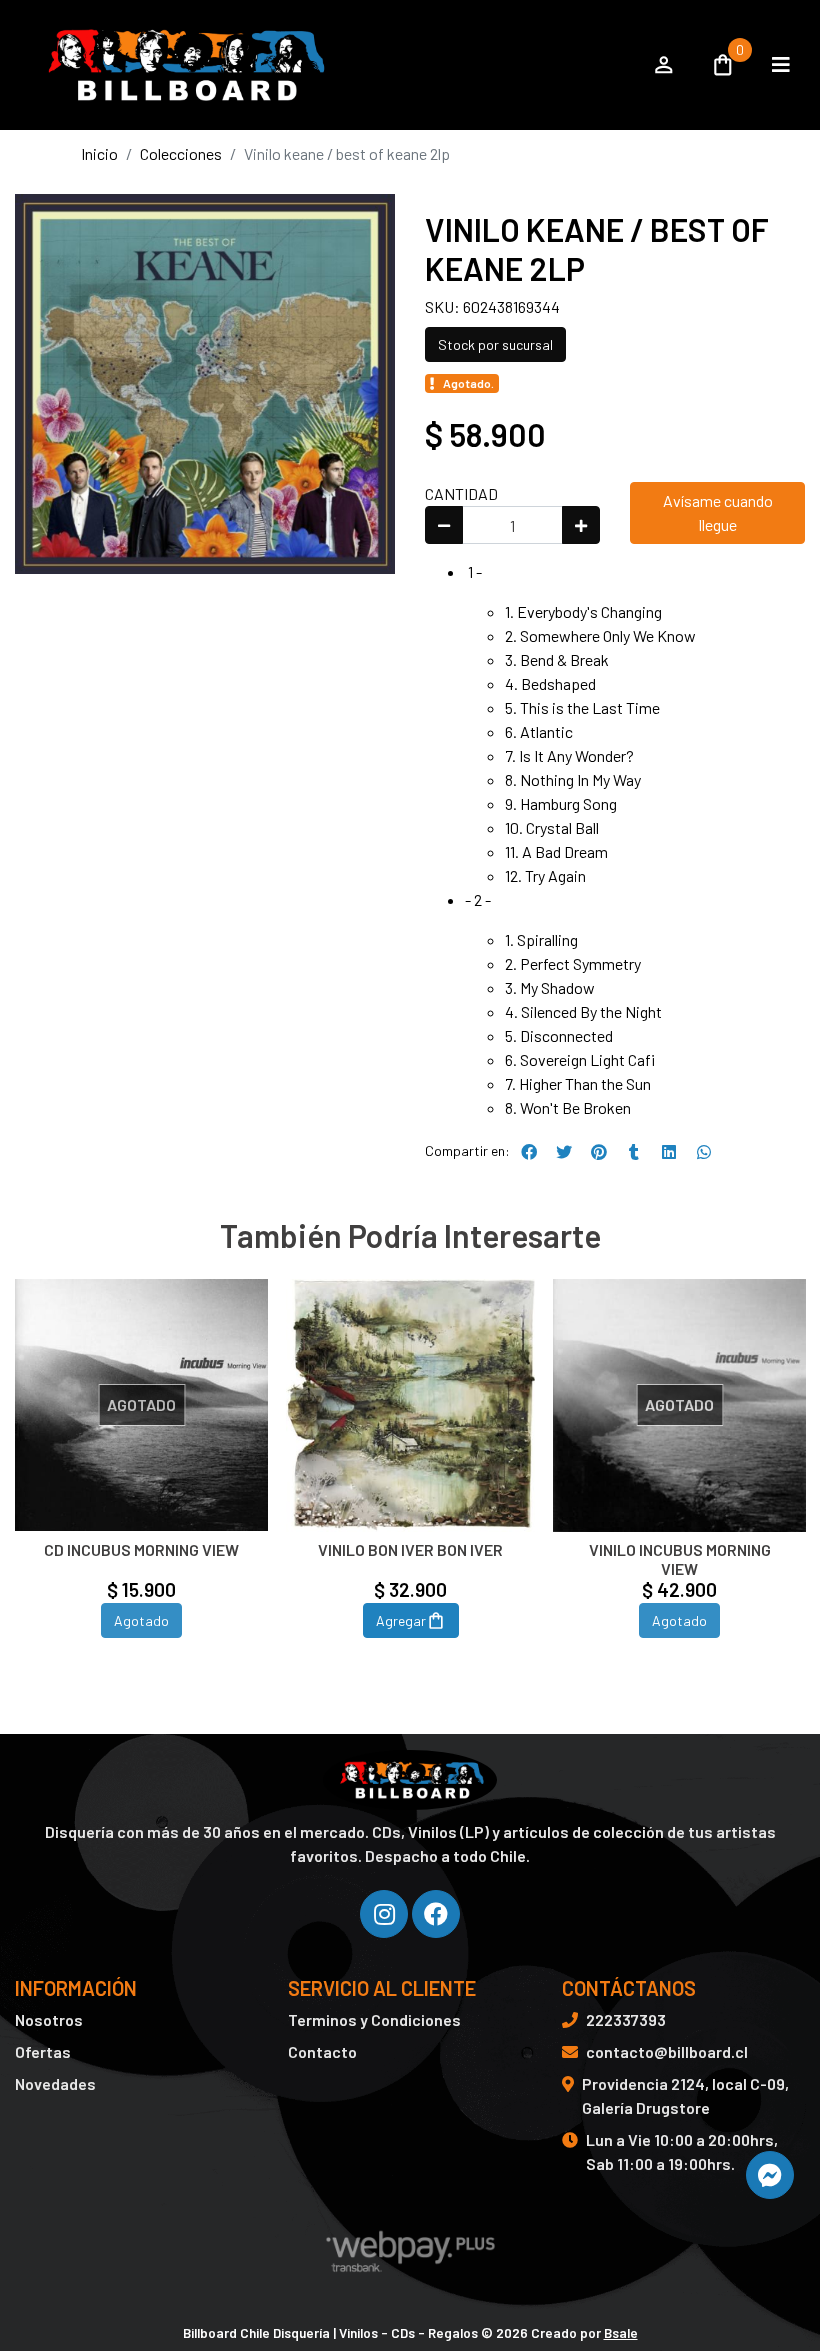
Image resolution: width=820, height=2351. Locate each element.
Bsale (621, 2332)
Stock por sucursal (495, 344)
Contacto (322, 2051)
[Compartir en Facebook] (529, 1152)
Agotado (141, 1620)
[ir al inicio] (409, 1780)
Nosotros (49, 2019)
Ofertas (43, 2051)
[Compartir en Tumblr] (634, 1152)
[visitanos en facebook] (436, 1914)
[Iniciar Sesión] (664, 65)
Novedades (55, 2083)
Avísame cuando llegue (718, 512)
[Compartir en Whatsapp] (704, 1152)
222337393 (626, 2019)
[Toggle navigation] (781, 65)
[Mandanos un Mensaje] (770, 2175)
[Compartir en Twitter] (564, 1152)
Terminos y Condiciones (374, 2019)
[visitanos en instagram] (384, 1914)
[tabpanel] (141, 1483)
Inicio (99, 153)
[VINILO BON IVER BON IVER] (410, 1405)
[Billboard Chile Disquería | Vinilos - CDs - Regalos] (322, 65)
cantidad (461, 493)
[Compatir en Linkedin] (669, 1152)
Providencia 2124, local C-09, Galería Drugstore (685, 2095)
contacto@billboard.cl (667, 2051)
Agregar (401, 1620)
